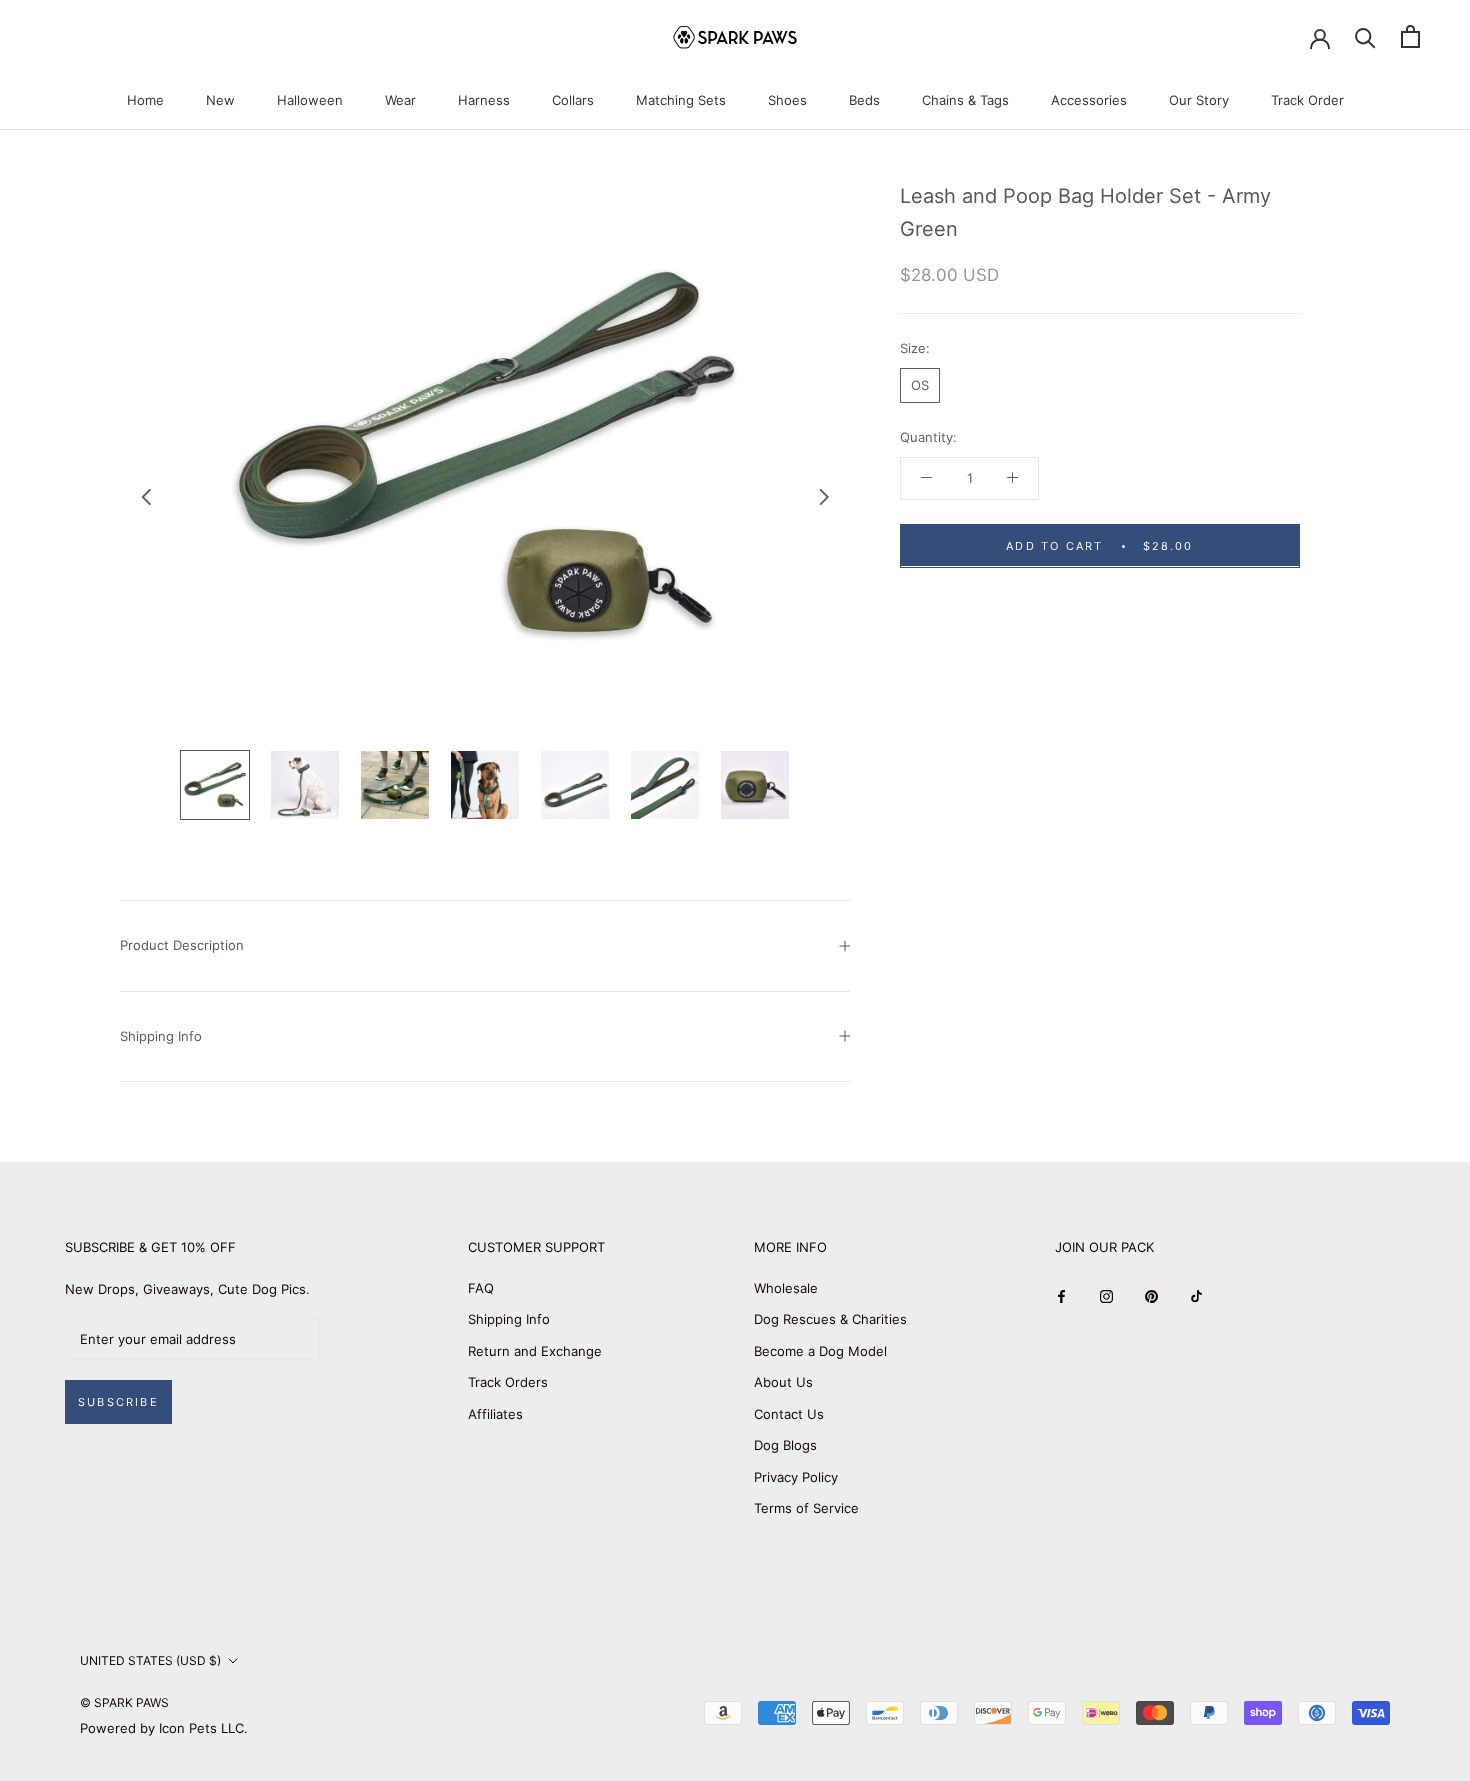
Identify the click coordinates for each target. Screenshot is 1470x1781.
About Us (783, 1382)
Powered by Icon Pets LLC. (164, 1728)
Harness (484, 100)
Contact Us (789, 1414)
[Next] (824, 497)
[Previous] (146, 497)
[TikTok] (1196, 1295)
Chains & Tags (965, 100)
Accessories (1089, 100)
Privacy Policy (796, 1477)
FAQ (481, 1288)
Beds (864, 100)
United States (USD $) (150, 1660)
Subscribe (118, 1402)
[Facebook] (1061, 1295)
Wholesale (786, 1288)
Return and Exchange (535, 1351)
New (220, 100)
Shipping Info (161, 1036)
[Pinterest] (1151, 1295)
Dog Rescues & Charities (830, 1319)
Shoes (787, 100)
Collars (573, 100)
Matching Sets (681, 100)
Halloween (310, 100)
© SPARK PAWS (124, 1702)
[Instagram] (1106, 1295)
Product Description (182, 945)
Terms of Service (806, 1508)
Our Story (1199, 100)
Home (145, 100)
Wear (400, 100)
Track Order (1307, 100)
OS (920, 384)
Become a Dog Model (820, 1351)
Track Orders (508, 1382)
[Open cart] (1410, 36)
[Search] (1365, 36)
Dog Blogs (785, 1445)
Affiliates (495, 1414)
